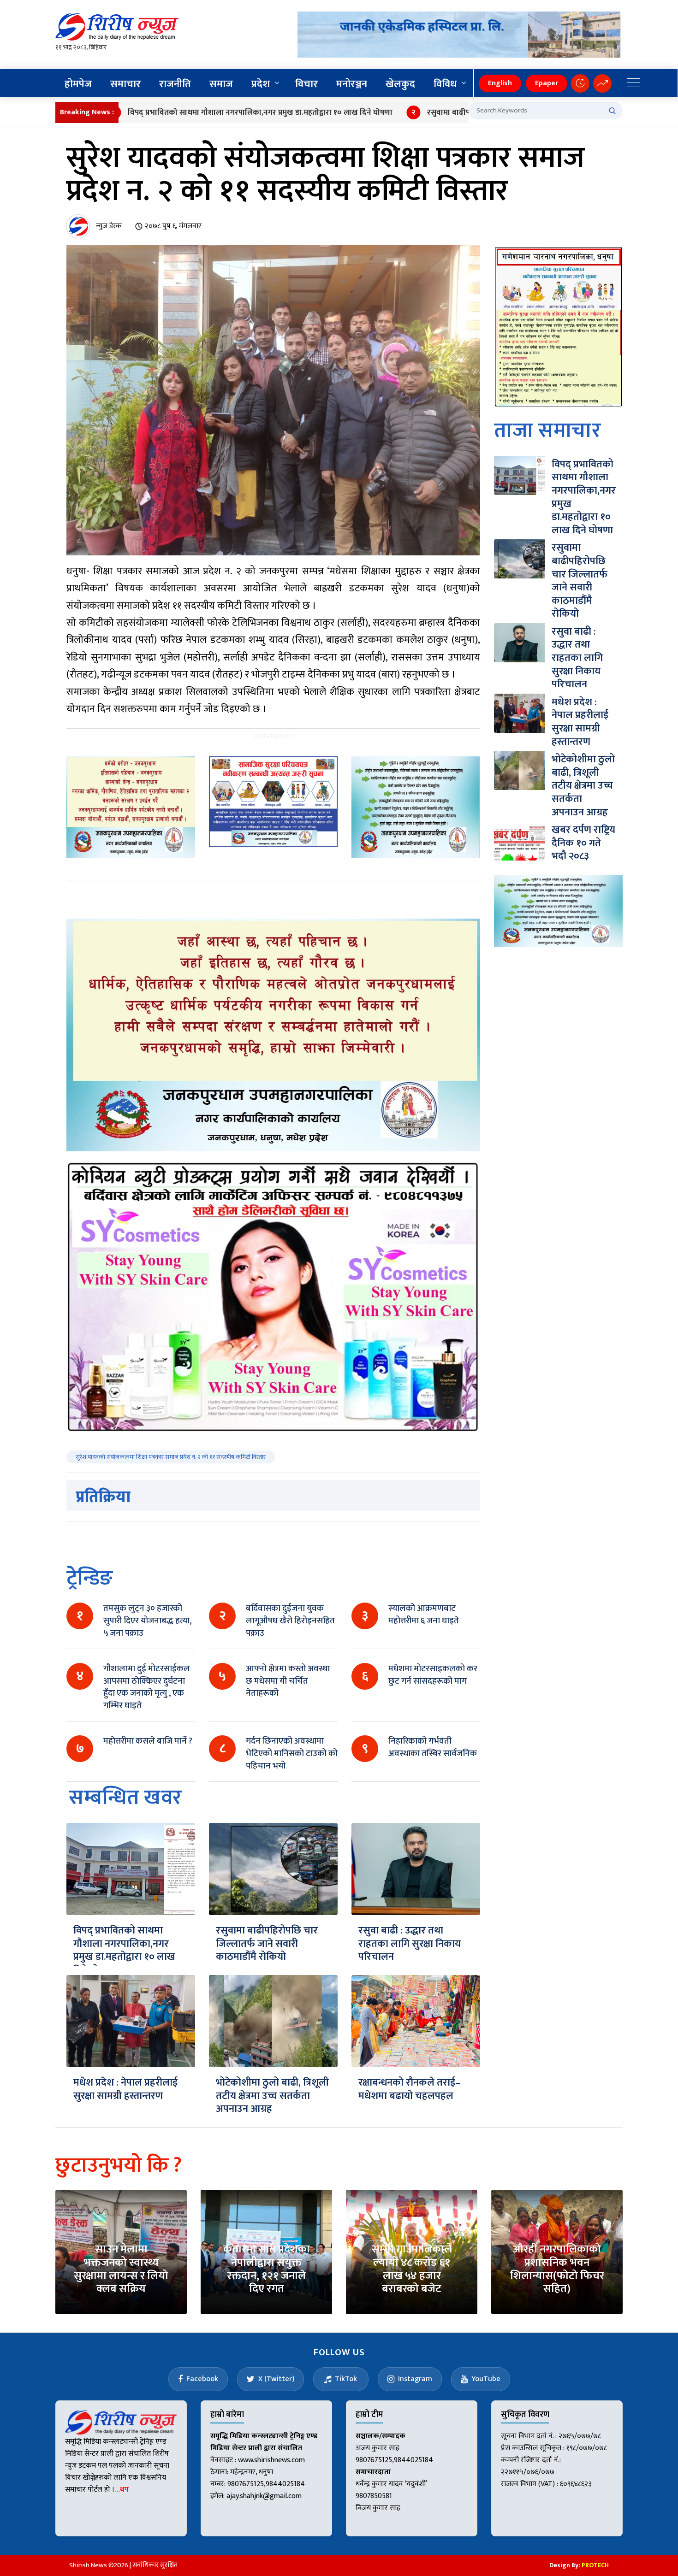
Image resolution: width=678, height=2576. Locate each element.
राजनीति (175, 84)
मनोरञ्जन (352, 84)
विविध (445, 84)
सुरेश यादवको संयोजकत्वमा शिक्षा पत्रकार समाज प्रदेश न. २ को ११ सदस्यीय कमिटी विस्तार (171, 1457)
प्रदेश (261, 84)
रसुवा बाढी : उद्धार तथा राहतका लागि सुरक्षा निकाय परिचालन (410, 1944)
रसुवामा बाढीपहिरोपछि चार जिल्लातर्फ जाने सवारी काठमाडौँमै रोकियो (457, 112)
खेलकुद (400, 84)
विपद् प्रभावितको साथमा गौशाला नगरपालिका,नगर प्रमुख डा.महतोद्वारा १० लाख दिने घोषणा (188, 112)
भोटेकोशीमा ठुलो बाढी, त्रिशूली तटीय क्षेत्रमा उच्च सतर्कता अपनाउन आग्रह (272, 2096)
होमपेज (78, 84)
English (500, 83)
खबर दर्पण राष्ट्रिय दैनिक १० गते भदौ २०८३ (583, 843)
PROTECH (595, 2565)
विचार (306, 84)
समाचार (125, 84)
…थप (122, 2490)
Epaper (547, 83)
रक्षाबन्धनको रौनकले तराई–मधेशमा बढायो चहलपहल (409, 2089)
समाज (221, 84)
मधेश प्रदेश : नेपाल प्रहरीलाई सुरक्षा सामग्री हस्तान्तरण (125, 2089)
